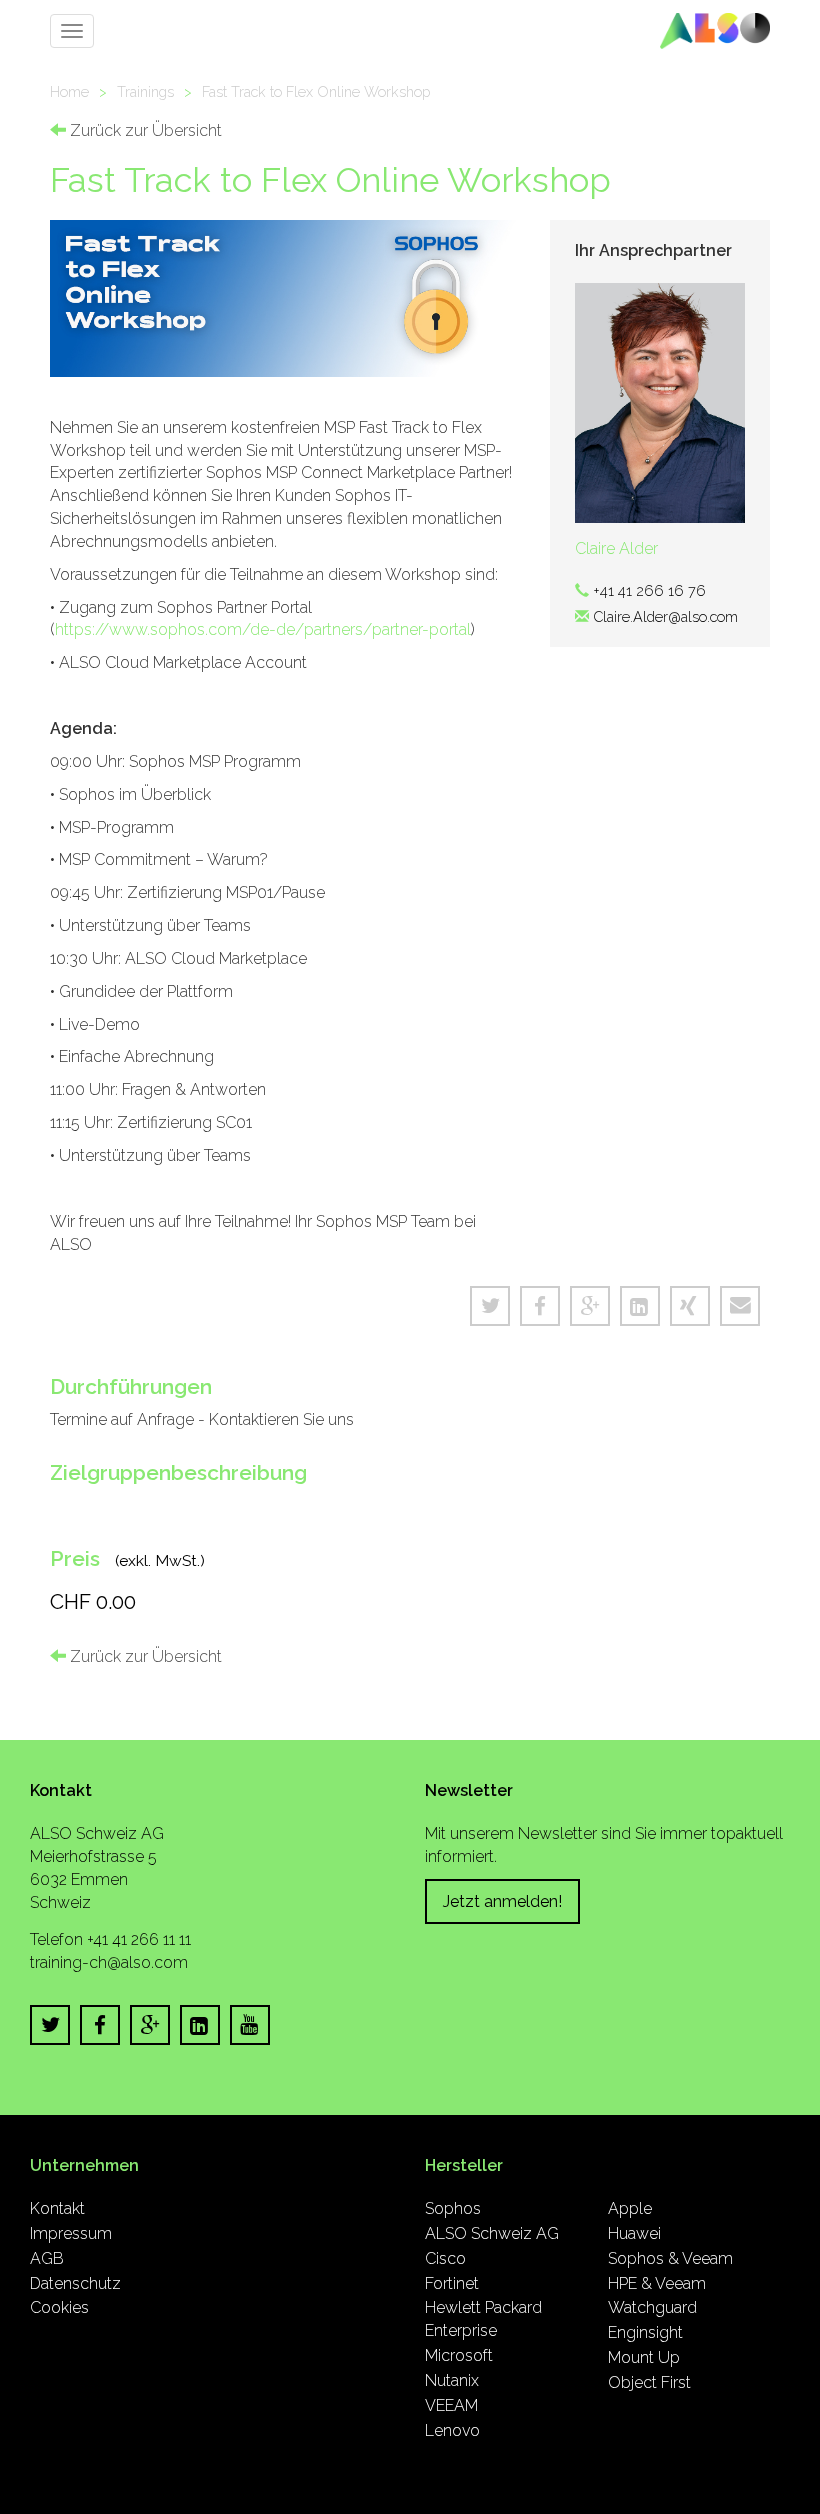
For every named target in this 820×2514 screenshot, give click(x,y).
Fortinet (452, 2283)
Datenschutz (75, 2283)
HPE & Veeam (657, 2283)
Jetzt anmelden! (502, 1901)
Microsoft (459, 2355)
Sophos (453, 2208)
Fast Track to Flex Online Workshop (316, 91)
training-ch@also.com (109, 1962)
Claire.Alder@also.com (665, 616)
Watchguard (652, 2307)
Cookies (59, 2307)
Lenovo (452, 2430)
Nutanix (452, 2380)
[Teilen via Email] (740, 1306)
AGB (47, 2258)
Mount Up (644, 2357)
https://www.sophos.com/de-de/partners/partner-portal (263, 629)
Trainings (145, 91)
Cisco (445, 2258)
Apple (630, 2208)
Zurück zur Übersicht (144, 130)
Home (69, 91)
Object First (649, 2382)
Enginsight (645, 2332)
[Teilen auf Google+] (590, 1306)
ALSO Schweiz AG (492, 2233)
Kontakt (57, 2208)
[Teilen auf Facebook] (540, 1306)
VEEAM (451, 2405)
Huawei (634, 2233)
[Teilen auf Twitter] (490, 1306)
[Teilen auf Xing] (690, 1306)
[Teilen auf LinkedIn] (640, 1306)
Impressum (71, 2233)
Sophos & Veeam (670, 2258)
